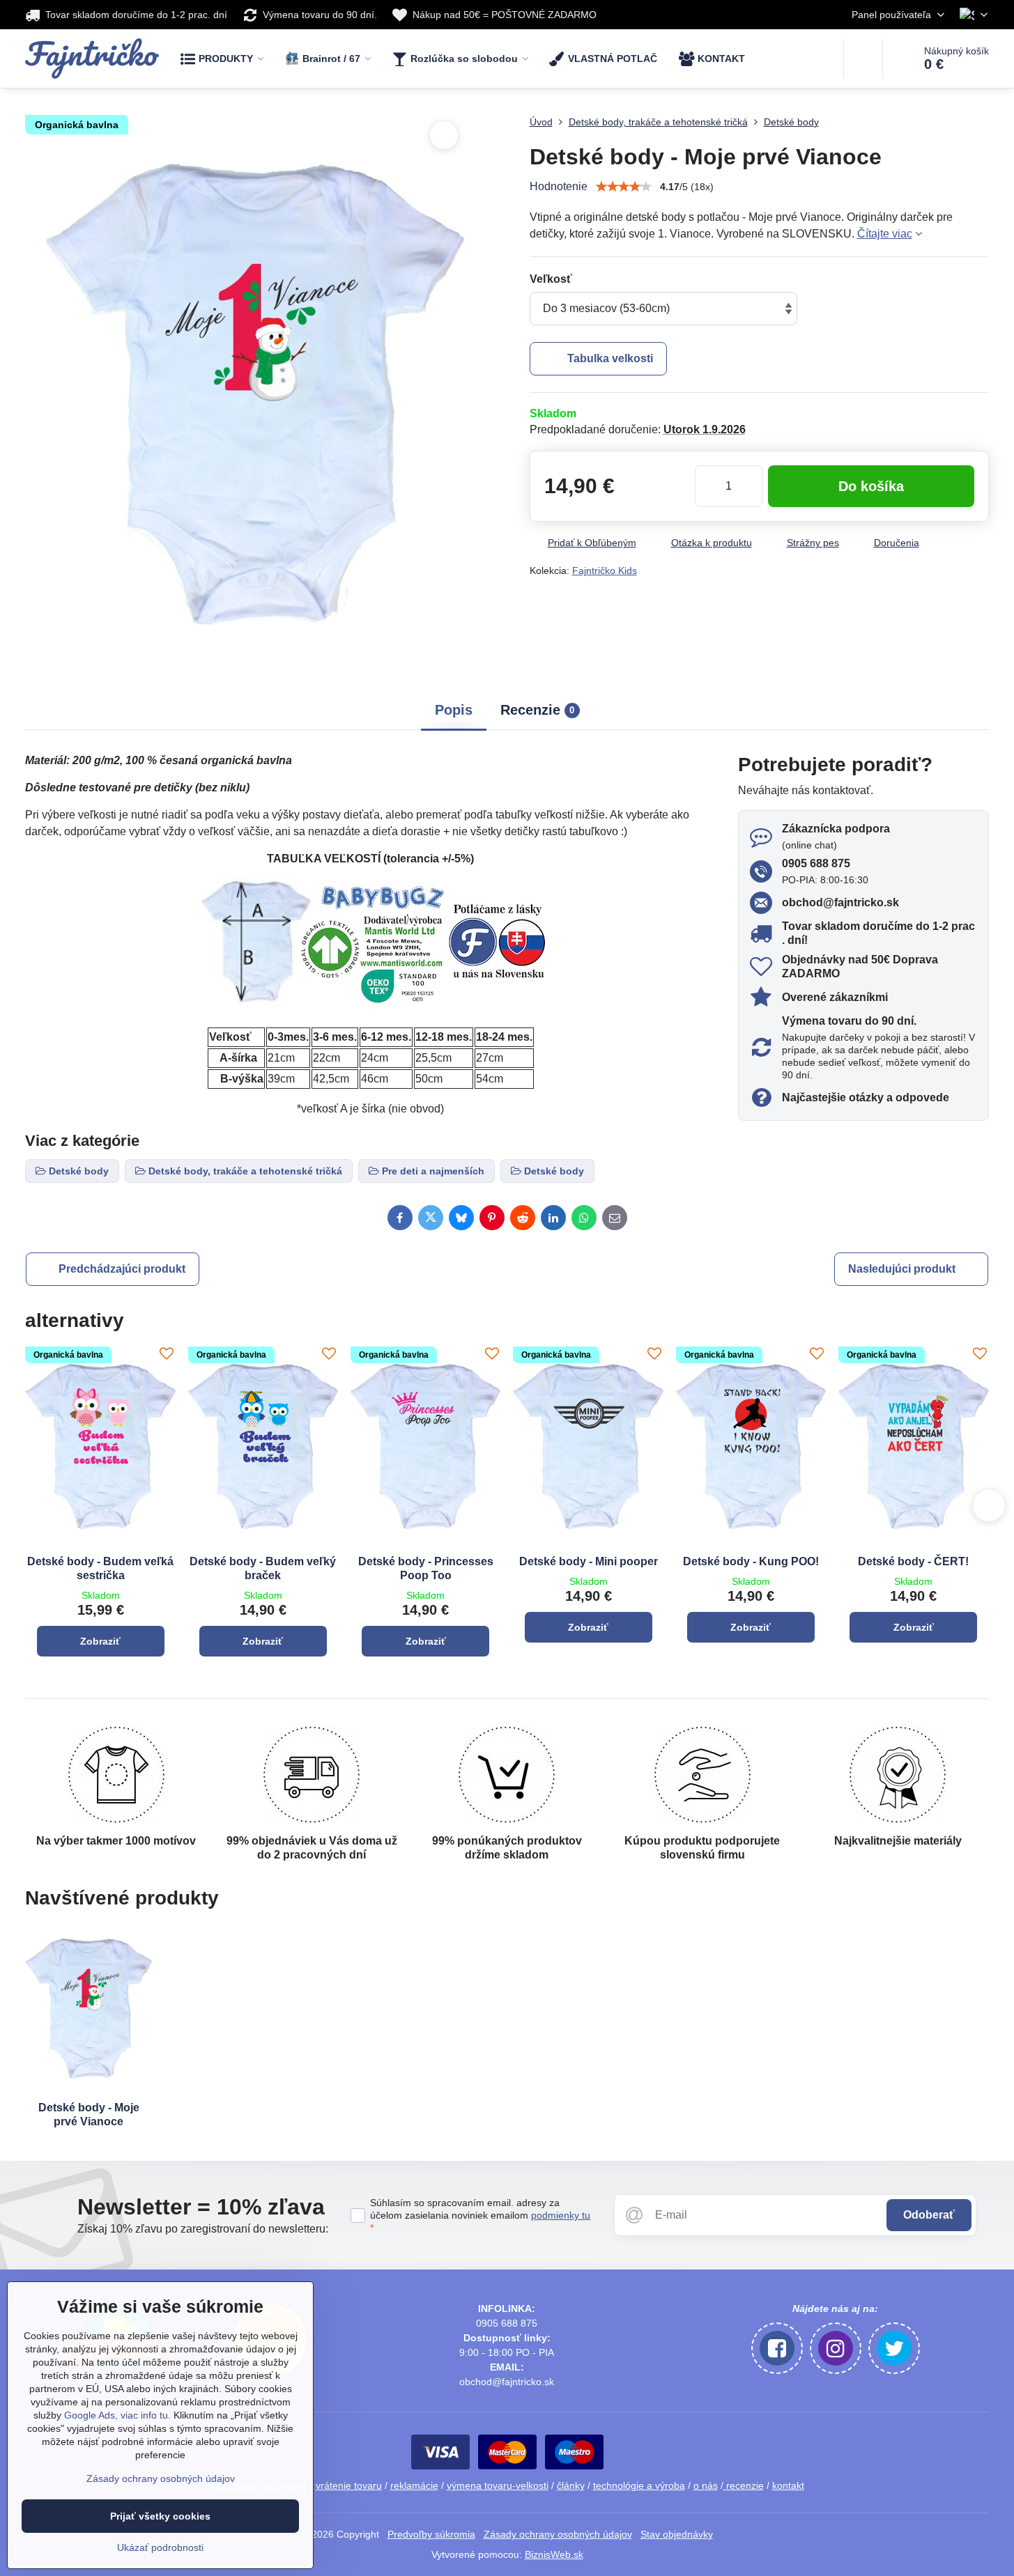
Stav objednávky (677, 2534)
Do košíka (871, 486)
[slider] (624, 187)
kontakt (788, 2485)
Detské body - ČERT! (913, 1561)
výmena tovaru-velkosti (498, 2485)
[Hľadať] (863, 59)
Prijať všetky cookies (160, 2516)
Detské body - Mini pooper (589, 1561)
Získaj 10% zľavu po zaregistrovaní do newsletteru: (203, 2229)
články (571, 2485)
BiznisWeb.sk (554, 2554)
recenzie (744, 2485)
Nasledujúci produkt (902, 1269)
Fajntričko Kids (605, 571)
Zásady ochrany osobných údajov (558, 2534)
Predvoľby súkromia (431, 2534)
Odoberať (929, 2215)
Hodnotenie (559, 186)
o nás (706, 2485)
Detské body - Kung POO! (751, 1561)
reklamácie (414, 2485)
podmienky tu (561, 2215)
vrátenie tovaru (349, 2485)
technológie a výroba (639, 2485)
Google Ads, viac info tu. (117, 2415)
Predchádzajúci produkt (122, 1269)
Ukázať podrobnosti (160, 2547)
